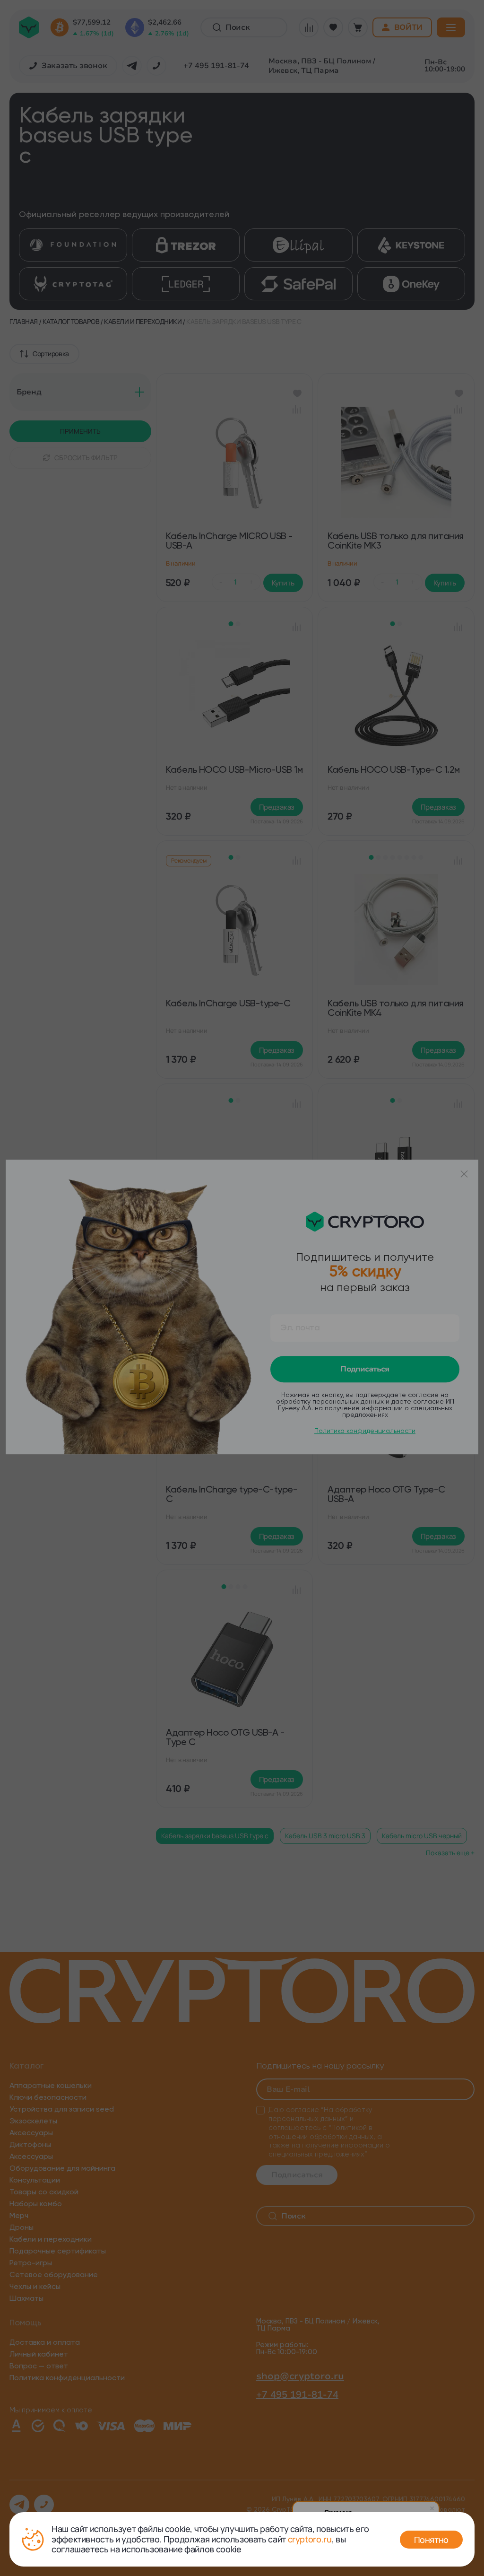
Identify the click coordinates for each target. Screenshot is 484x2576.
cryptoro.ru (310, 2539)
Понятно (431, 2540)
